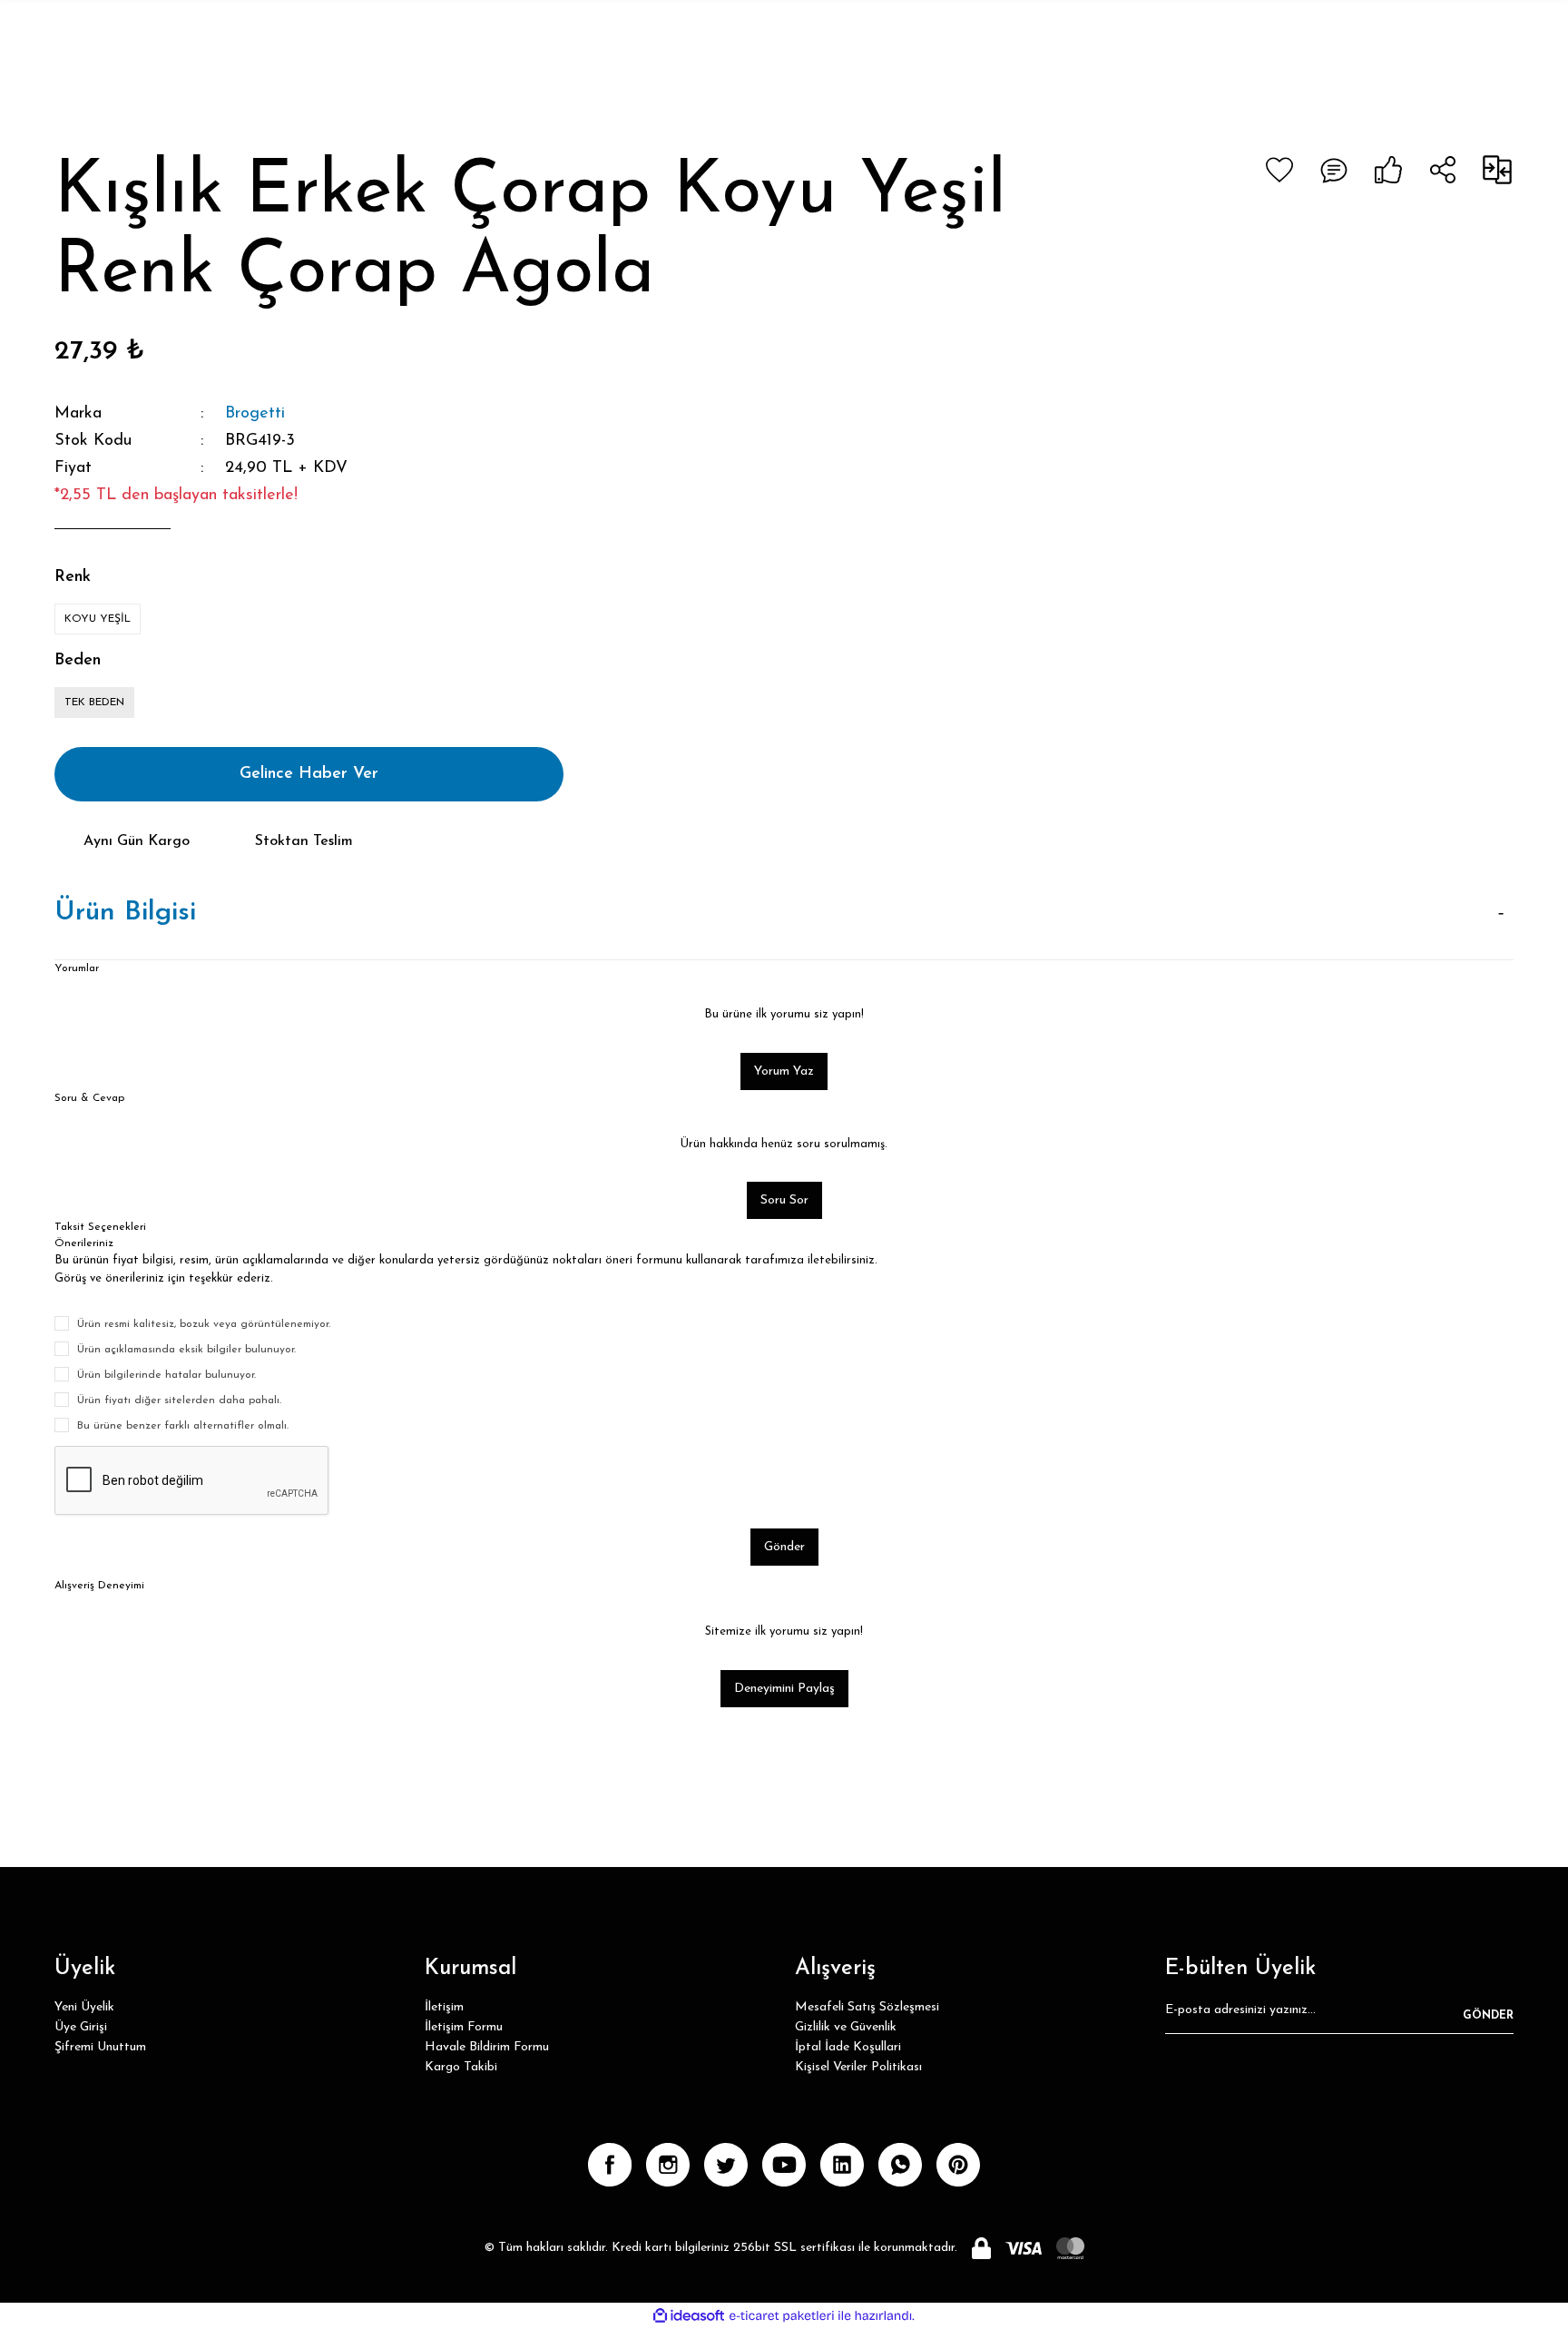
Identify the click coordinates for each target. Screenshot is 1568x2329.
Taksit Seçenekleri (100, 1227)
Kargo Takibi (461, 2067)
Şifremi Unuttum (100, 2047)
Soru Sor (784, 1200)
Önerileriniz (84, 1243)
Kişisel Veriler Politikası (858, 2067)
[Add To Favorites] (1279, 170)
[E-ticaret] (782, 2315)
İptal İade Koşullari (848, 2047)
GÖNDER (1488, 2016)
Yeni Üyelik (84, 2007)
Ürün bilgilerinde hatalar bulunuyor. (167, 1375)
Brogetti (255, 414)
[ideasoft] (689, 2316)
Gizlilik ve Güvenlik (846, 2027)
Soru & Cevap (89, 1098)
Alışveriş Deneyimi (99, 1586)
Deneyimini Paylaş (784, 1689)
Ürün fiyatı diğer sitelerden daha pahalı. (179, 1400)
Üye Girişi (81, 2027)
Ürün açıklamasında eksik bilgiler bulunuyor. (186, 1350)
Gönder (784, 1547)
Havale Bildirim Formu (487, 2047)
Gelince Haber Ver (309, 774)
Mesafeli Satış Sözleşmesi (867, 2007)
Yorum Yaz (784, 1071)
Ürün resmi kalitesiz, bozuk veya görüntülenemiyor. (204, 1324)
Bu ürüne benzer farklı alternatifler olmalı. (183, 1426)
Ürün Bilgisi (125, 913)
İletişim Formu (464, 2027)
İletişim (444, 2007)
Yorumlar (77, 968)
